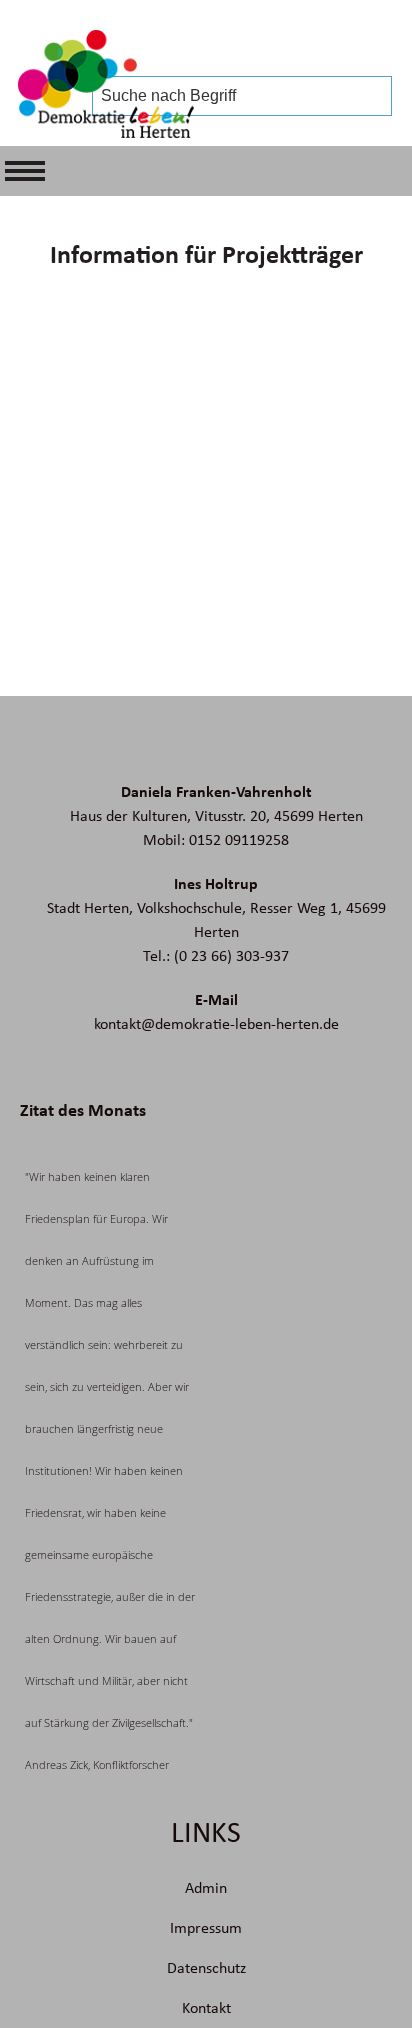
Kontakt (206, 2008)
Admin (206, 1888)
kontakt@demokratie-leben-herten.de (216, 1024)
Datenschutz (206, 1968)
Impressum (206, 1928)
